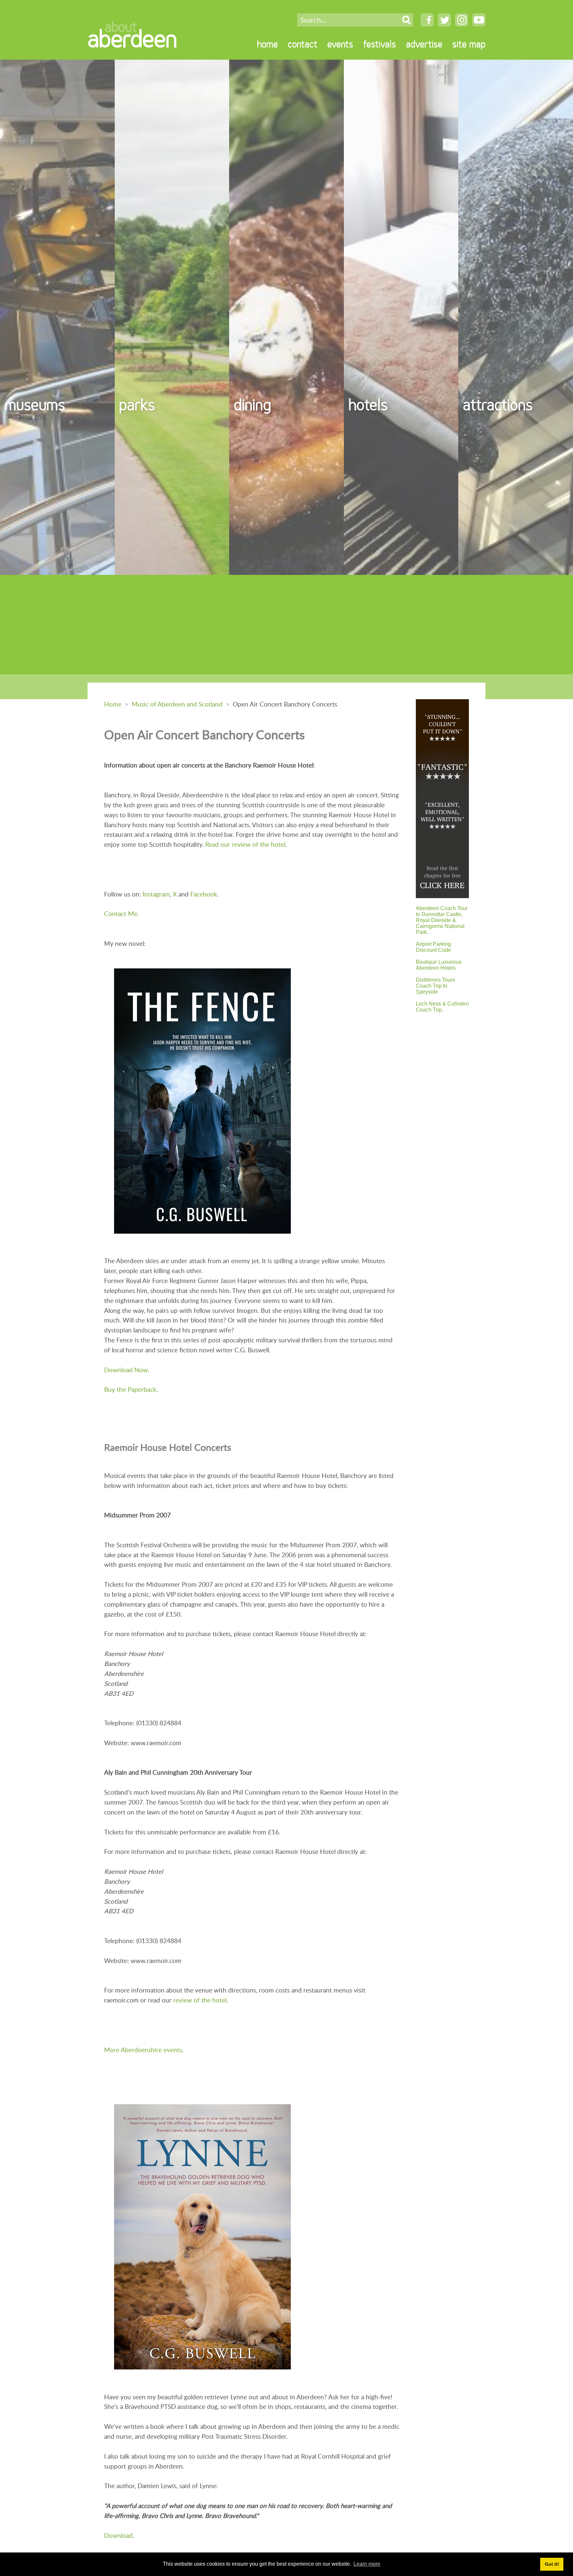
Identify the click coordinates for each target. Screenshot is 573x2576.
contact (303, 44)
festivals (380, 44)
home (267, 44)
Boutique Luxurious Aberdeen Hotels (439, 965)
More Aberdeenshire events (143, 2050)
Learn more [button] (367, 2564)
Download (118, 2535)
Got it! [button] (552, 2564)
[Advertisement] (286, 625)
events (340, 44)
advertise (424, 44)
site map (469, 44)
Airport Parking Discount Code (433, 947)
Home (113, 704)
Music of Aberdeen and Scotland (177, 704)
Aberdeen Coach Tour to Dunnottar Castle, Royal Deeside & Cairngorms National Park (442, 920)
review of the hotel (200, 2000)
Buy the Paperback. (131, 1389)
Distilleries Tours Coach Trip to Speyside (435, 986)
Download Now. (127, 1370)
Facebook (204, 894)
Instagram (156, 894)
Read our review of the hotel (245, 844)
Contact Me (121, 914)
